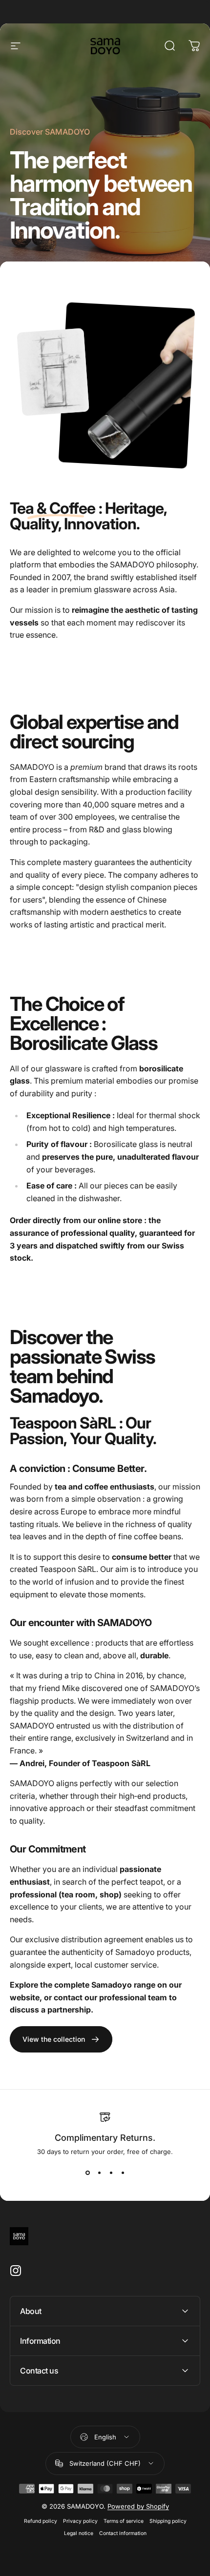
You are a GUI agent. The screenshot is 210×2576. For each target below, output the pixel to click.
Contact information (123, 2533)
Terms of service (124, 2521)
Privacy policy (80, 2521)
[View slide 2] (99, 2173)
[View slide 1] (87, 2173)
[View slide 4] (123, 2173)
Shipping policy (168, 2521)
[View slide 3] (111, 2173)
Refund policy (41, 2521)
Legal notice (79, 2533)
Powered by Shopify (138, 2506)
